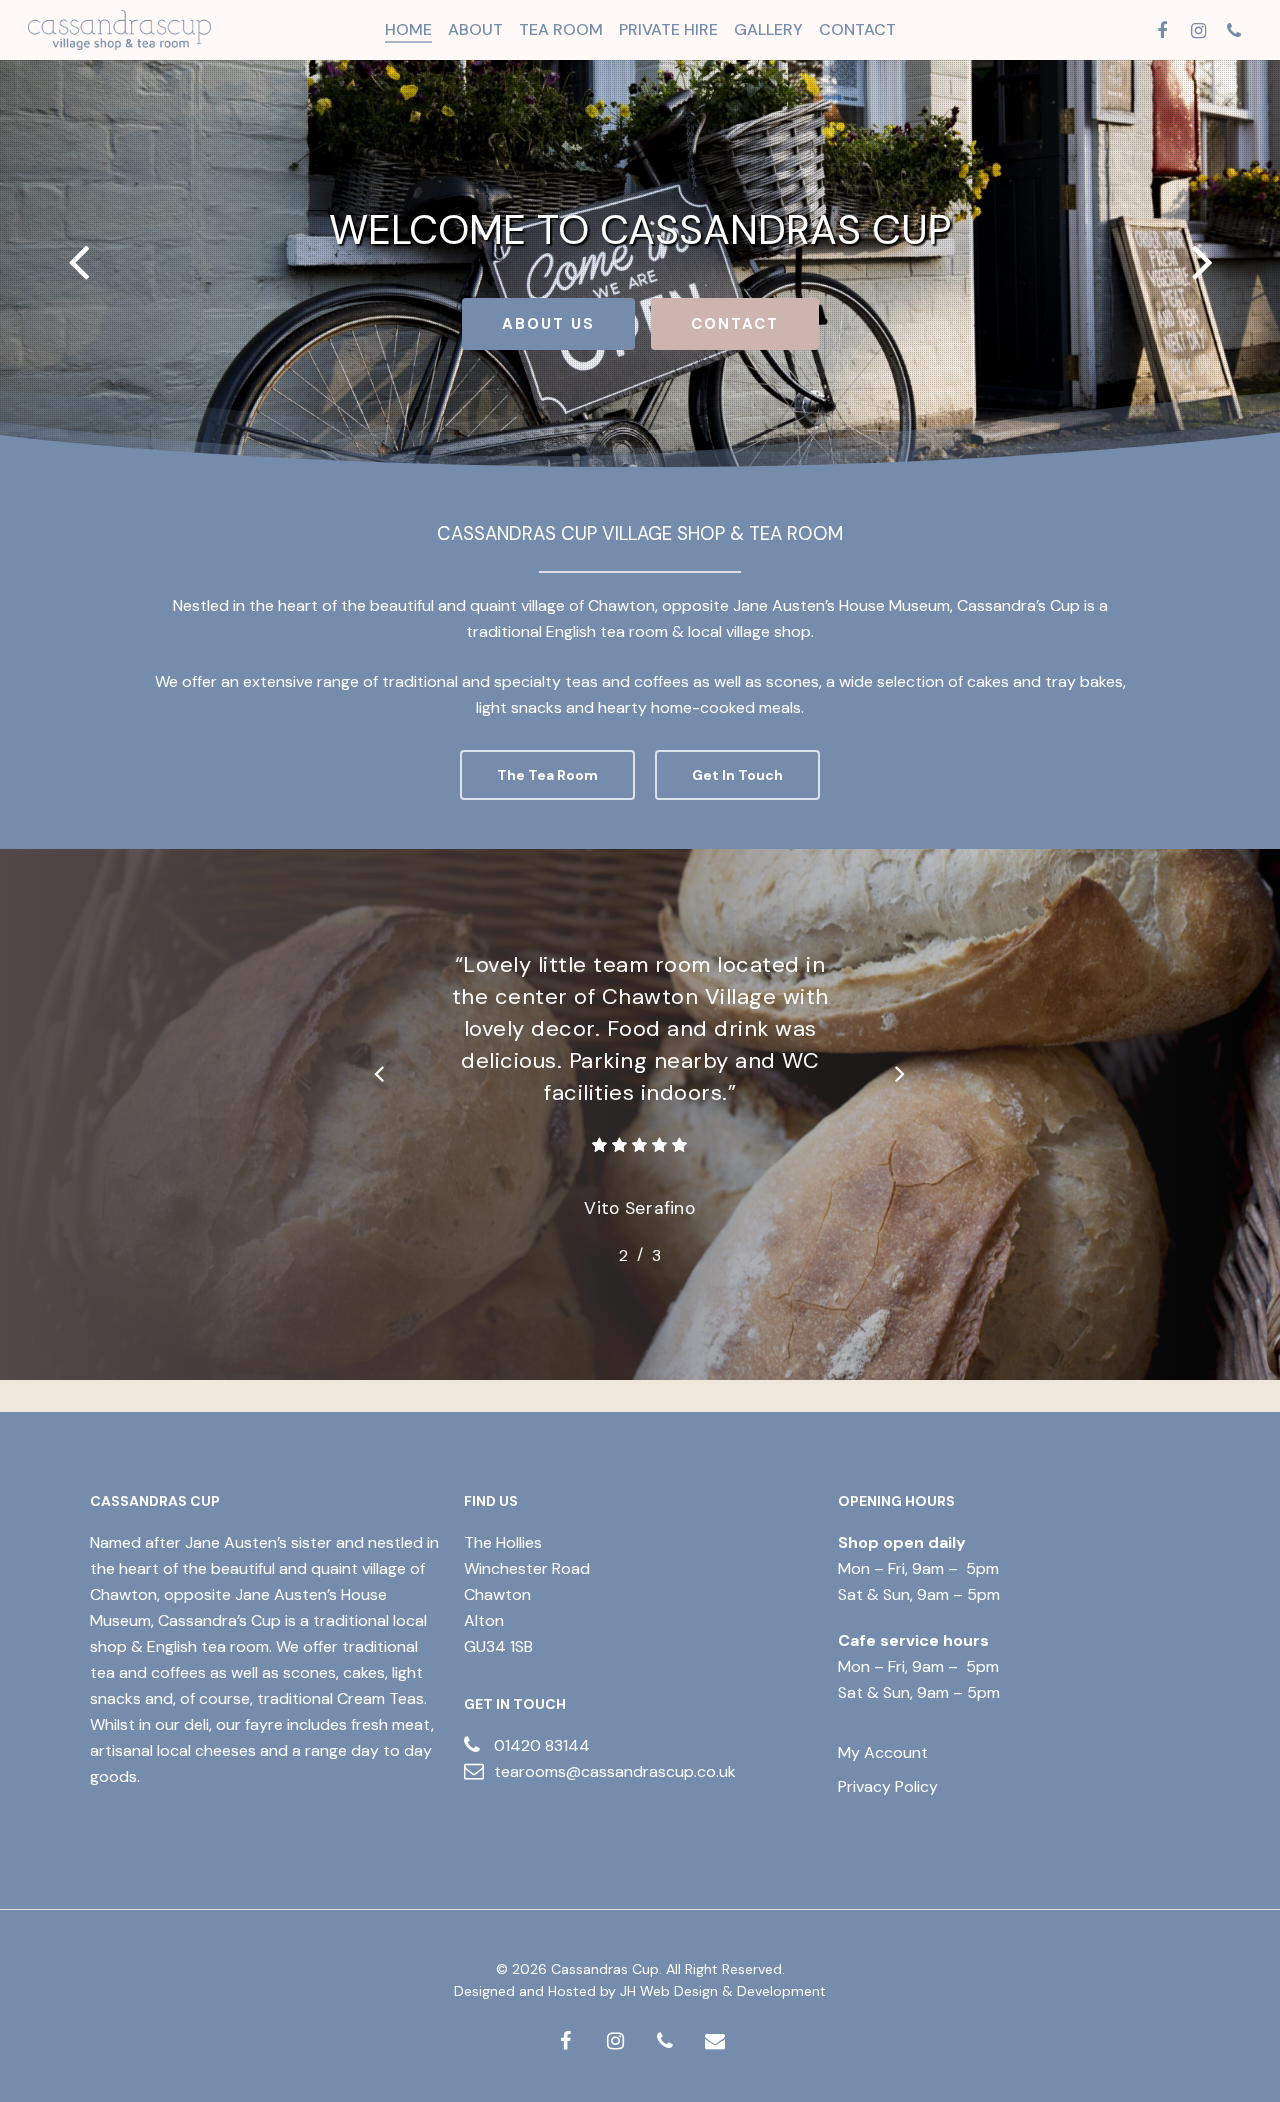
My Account (883, 1752)
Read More (533, 324)
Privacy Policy (888, 1786)
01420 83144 (542, 1745)
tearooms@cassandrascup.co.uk (615, 1771)
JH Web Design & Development (723, 1991)
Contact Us (742, 324)
